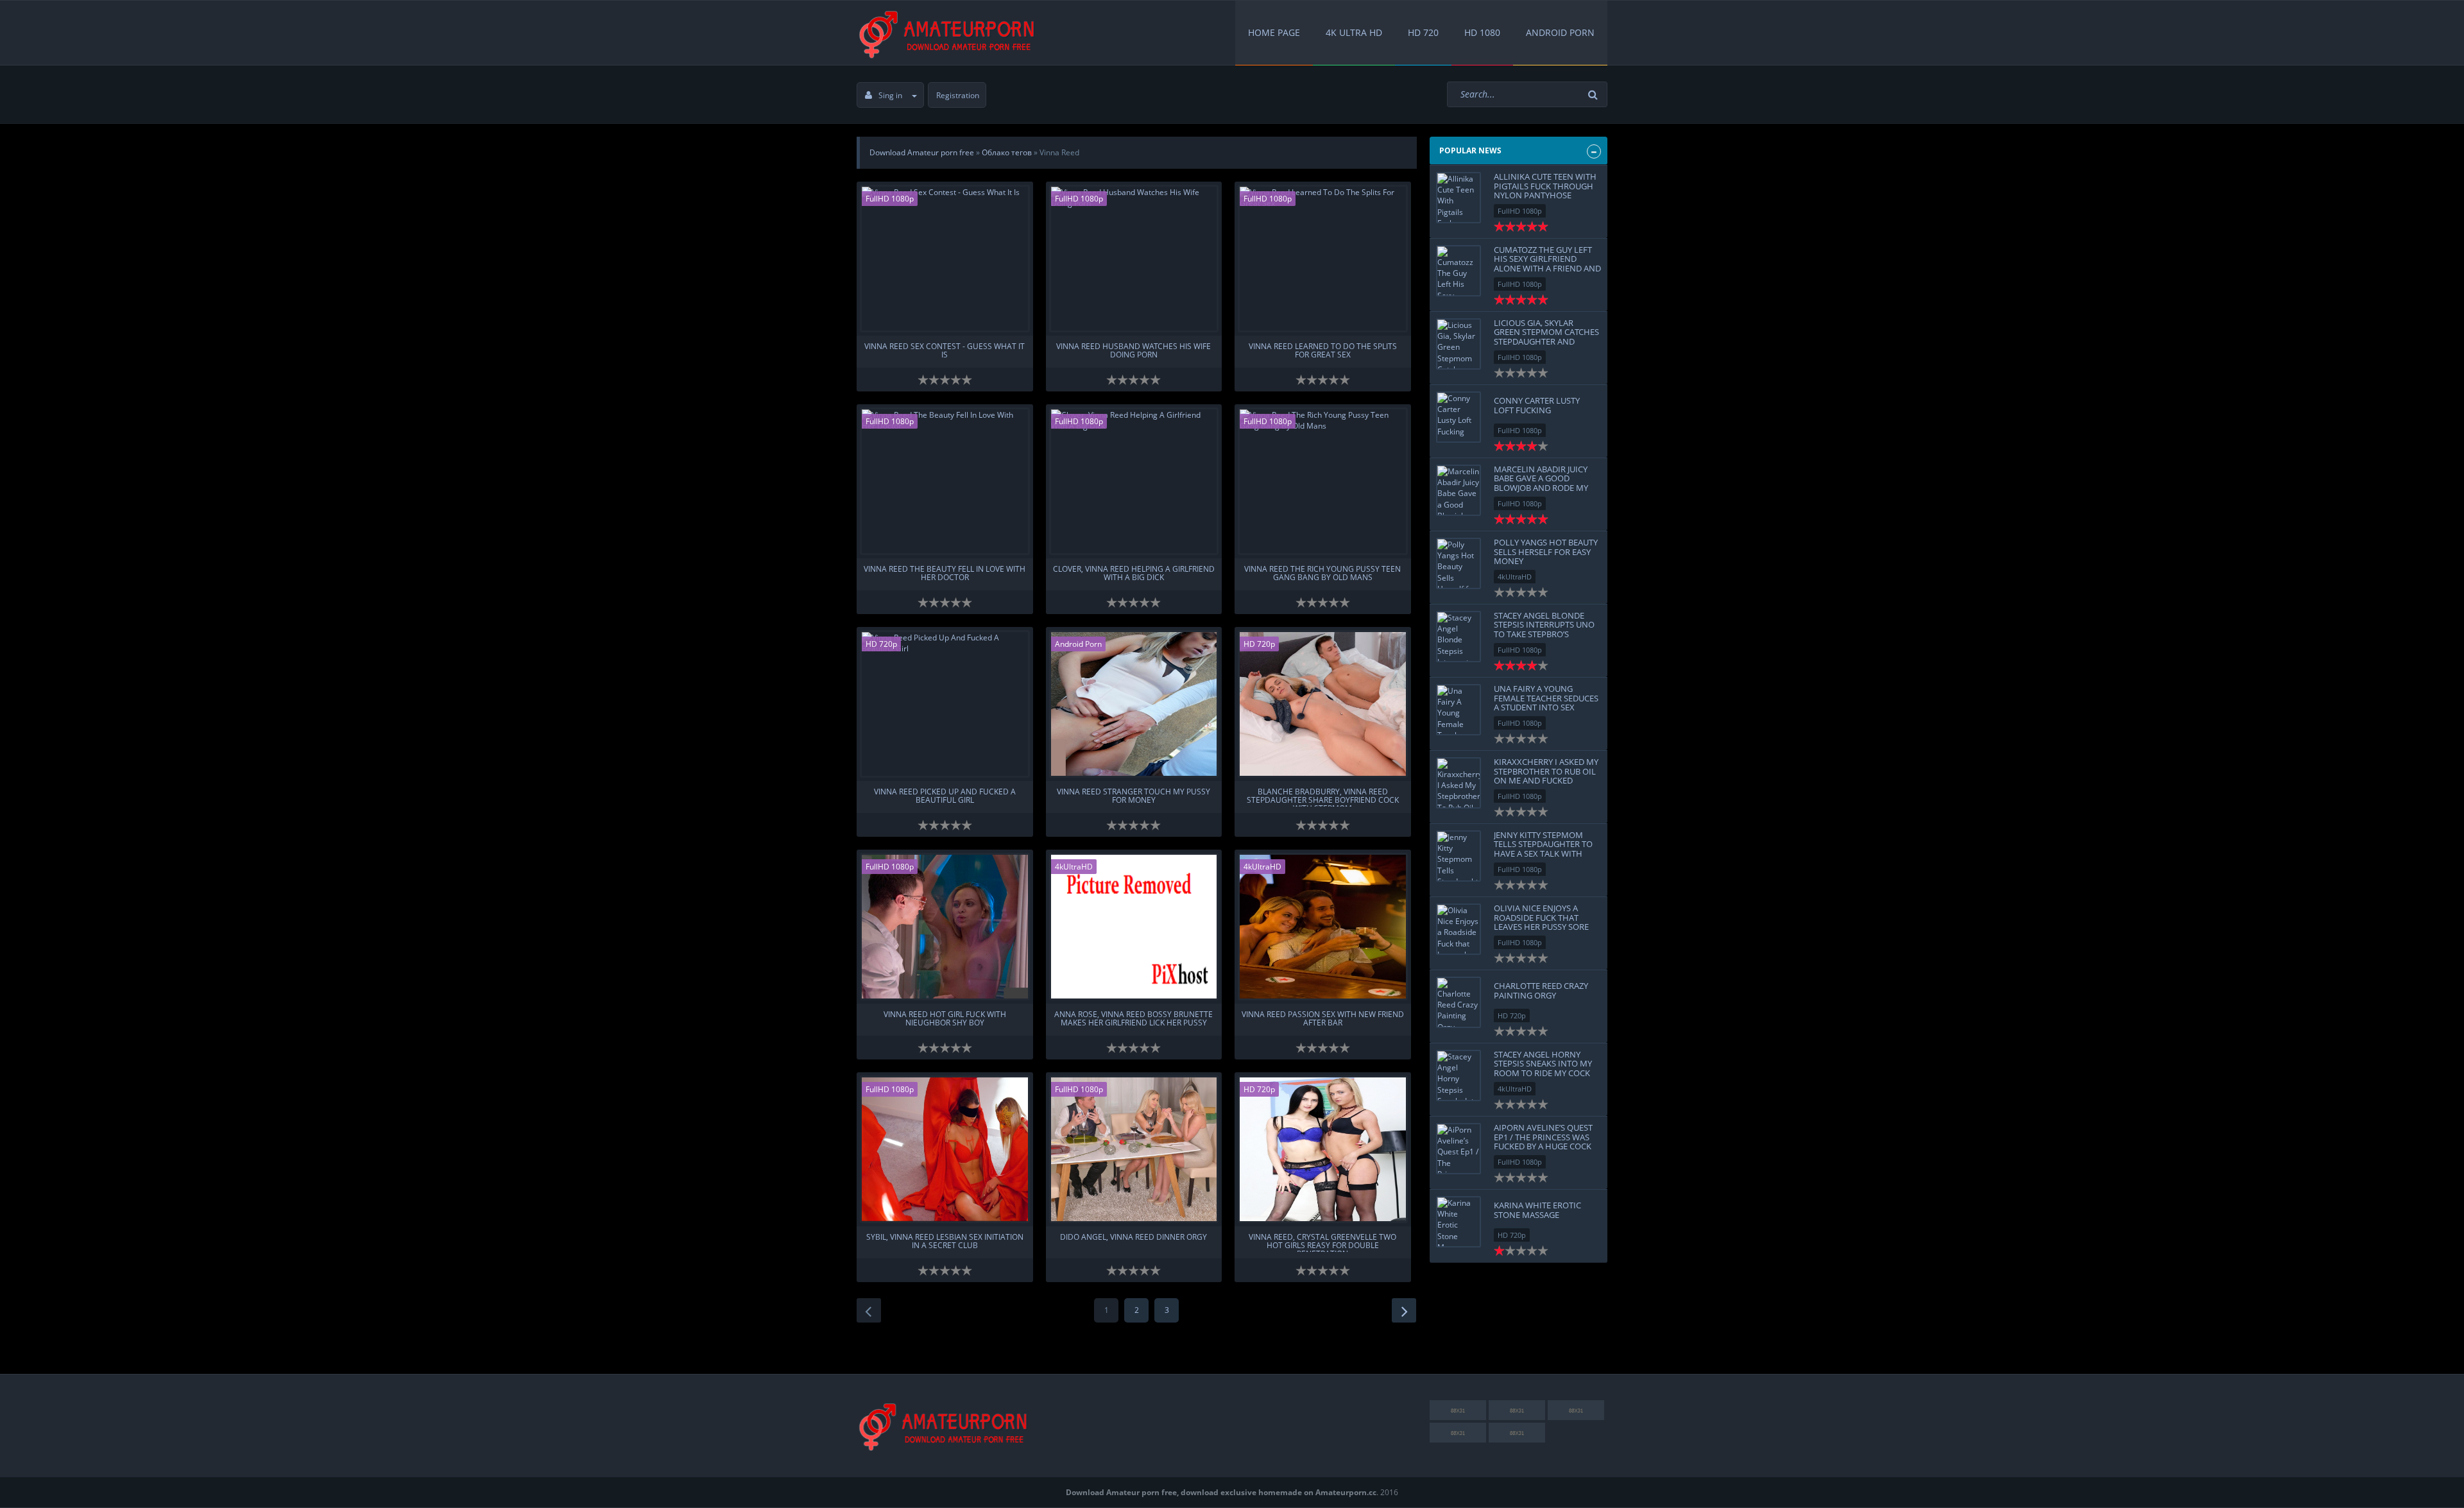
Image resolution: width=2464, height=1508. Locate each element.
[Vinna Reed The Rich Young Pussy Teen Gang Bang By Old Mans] (1323, 481)
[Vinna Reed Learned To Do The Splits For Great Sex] (1323, 259)
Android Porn (1560, 32)
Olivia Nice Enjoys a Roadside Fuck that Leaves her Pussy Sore (1541, 917)
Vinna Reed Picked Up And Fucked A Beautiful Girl (945, 796)
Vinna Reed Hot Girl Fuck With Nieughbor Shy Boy (945, 1019)
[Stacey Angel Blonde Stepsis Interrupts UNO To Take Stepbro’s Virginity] (1459, 637)
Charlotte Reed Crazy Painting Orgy (1541, 990)
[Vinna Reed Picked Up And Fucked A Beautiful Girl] (945, 704)
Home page (1274, 32)
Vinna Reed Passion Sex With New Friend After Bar (1323, 1019)
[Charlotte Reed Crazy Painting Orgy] (1459, 1002)
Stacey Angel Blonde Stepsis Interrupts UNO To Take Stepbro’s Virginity (1544, 629)
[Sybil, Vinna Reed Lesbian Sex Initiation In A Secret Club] (945, 1149)
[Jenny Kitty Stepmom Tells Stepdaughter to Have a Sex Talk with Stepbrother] (1459, 856)
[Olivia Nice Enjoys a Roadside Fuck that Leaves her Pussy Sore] (1459, 929)
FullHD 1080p (890, 199)
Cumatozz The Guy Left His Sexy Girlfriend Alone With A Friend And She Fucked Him (1547, 263)
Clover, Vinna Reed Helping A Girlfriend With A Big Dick (1134, 574)
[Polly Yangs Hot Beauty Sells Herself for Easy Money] (1459, 563)
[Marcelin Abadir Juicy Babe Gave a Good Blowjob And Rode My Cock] (1459, 490)
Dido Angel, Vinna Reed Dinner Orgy (1134, 1238)
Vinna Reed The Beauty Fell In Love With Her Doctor (945, 574)
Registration (958, 95)
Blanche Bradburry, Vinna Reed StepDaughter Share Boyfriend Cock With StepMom (1323, 797)
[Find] (1595, 95)
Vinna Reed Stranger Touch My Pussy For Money (1134, 796)
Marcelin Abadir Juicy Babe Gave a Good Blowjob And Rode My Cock (1541, 483)
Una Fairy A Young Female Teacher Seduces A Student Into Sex (1546, 698)
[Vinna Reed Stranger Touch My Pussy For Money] (1134, 704)
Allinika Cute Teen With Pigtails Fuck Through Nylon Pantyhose (1545, 186)
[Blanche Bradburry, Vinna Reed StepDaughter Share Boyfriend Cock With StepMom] (1323, 704)
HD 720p (881, 644)
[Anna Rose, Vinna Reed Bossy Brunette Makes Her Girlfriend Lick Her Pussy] (1134, 927)
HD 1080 (1482, 32)
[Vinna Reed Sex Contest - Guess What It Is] (945, 259)
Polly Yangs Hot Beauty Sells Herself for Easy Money (1546, 552)
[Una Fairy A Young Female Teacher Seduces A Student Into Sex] (1459, 710)
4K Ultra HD (1354, 32)
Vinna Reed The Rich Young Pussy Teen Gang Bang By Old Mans (1322, 574)
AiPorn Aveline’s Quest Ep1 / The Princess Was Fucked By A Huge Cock (1543, 1137)
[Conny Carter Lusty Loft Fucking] (1459, 417)
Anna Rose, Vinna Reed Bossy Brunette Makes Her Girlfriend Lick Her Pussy (1134, 1019)
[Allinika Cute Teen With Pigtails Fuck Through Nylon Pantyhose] (1459, 198)
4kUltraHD (1074, 867)
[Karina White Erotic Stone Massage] (1459, 1222)
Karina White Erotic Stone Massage (1537, 1210)
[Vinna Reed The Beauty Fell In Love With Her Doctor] (945, 481)
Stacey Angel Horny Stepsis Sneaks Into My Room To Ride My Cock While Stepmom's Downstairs (1543, 1073)
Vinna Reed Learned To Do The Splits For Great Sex (1323, 351)
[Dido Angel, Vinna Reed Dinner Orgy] (1134, 1149)
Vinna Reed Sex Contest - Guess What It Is (945, 351)
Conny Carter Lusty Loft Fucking (1537, 405)
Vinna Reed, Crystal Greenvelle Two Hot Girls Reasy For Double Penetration (1322, 1242)
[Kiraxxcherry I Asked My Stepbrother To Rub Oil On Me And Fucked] (1459, 783)
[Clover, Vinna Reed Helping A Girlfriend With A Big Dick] (1134, 481)
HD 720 (1423, 32)
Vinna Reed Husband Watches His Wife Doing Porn (1134, 351)
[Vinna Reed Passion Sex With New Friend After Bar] (1323, 927)
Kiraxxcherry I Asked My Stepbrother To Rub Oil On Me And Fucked (1546, 771)
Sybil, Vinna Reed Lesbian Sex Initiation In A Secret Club (945, 1242)
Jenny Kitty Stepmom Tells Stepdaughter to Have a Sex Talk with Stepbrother (1543, 849)
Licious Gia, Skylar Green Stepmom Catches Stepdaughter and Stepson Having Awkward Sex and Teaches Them (1546, 346)
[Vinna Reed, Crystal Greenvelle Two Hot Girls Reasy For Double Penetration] (1323, 1149)
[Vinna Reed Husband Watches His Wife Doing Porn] (1134, 259)
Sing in (890, 95)
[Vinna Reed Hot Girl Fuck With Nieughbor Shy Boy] (945, 927)
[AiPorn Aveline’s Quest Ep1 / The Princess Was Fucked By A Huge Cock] (1459, 1149)
